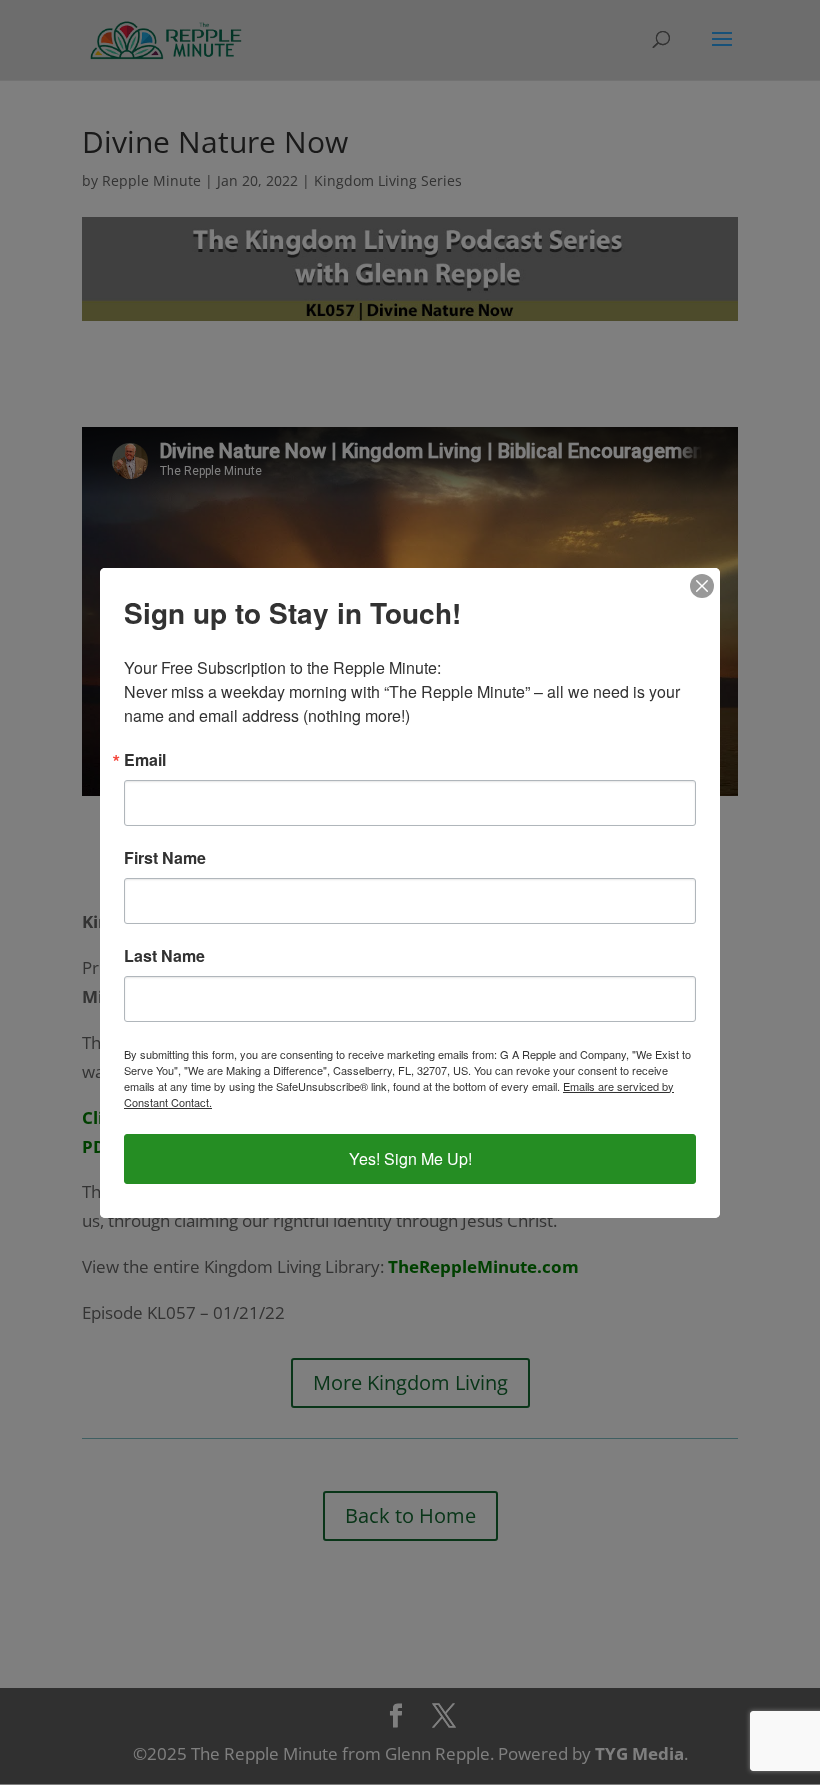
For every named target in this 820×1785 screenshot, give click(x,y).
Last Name (164, 956)
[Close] (702, 586)
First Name (165, 858)
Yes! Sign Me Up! (410, 1158)
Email (145, 760)
